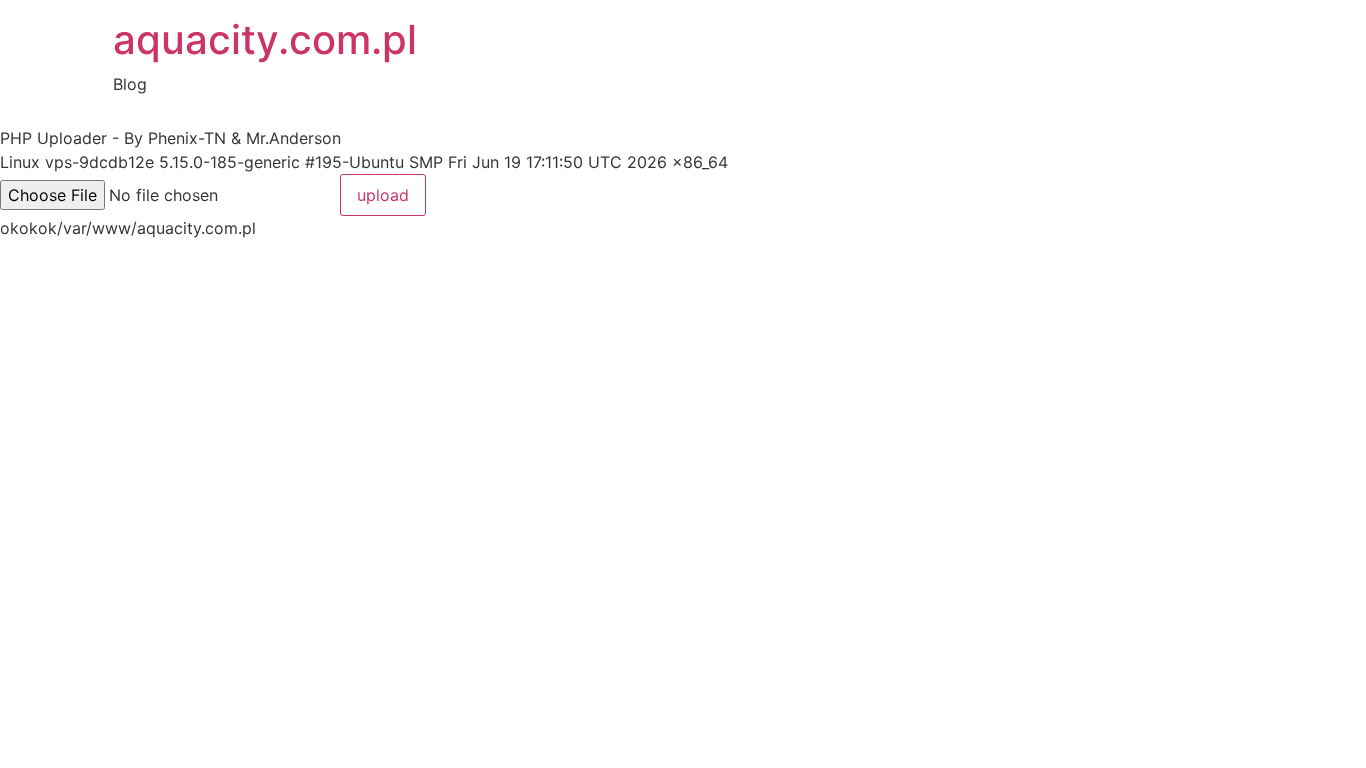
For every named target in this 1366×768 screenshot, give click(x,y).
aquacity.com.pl (265, 39)
